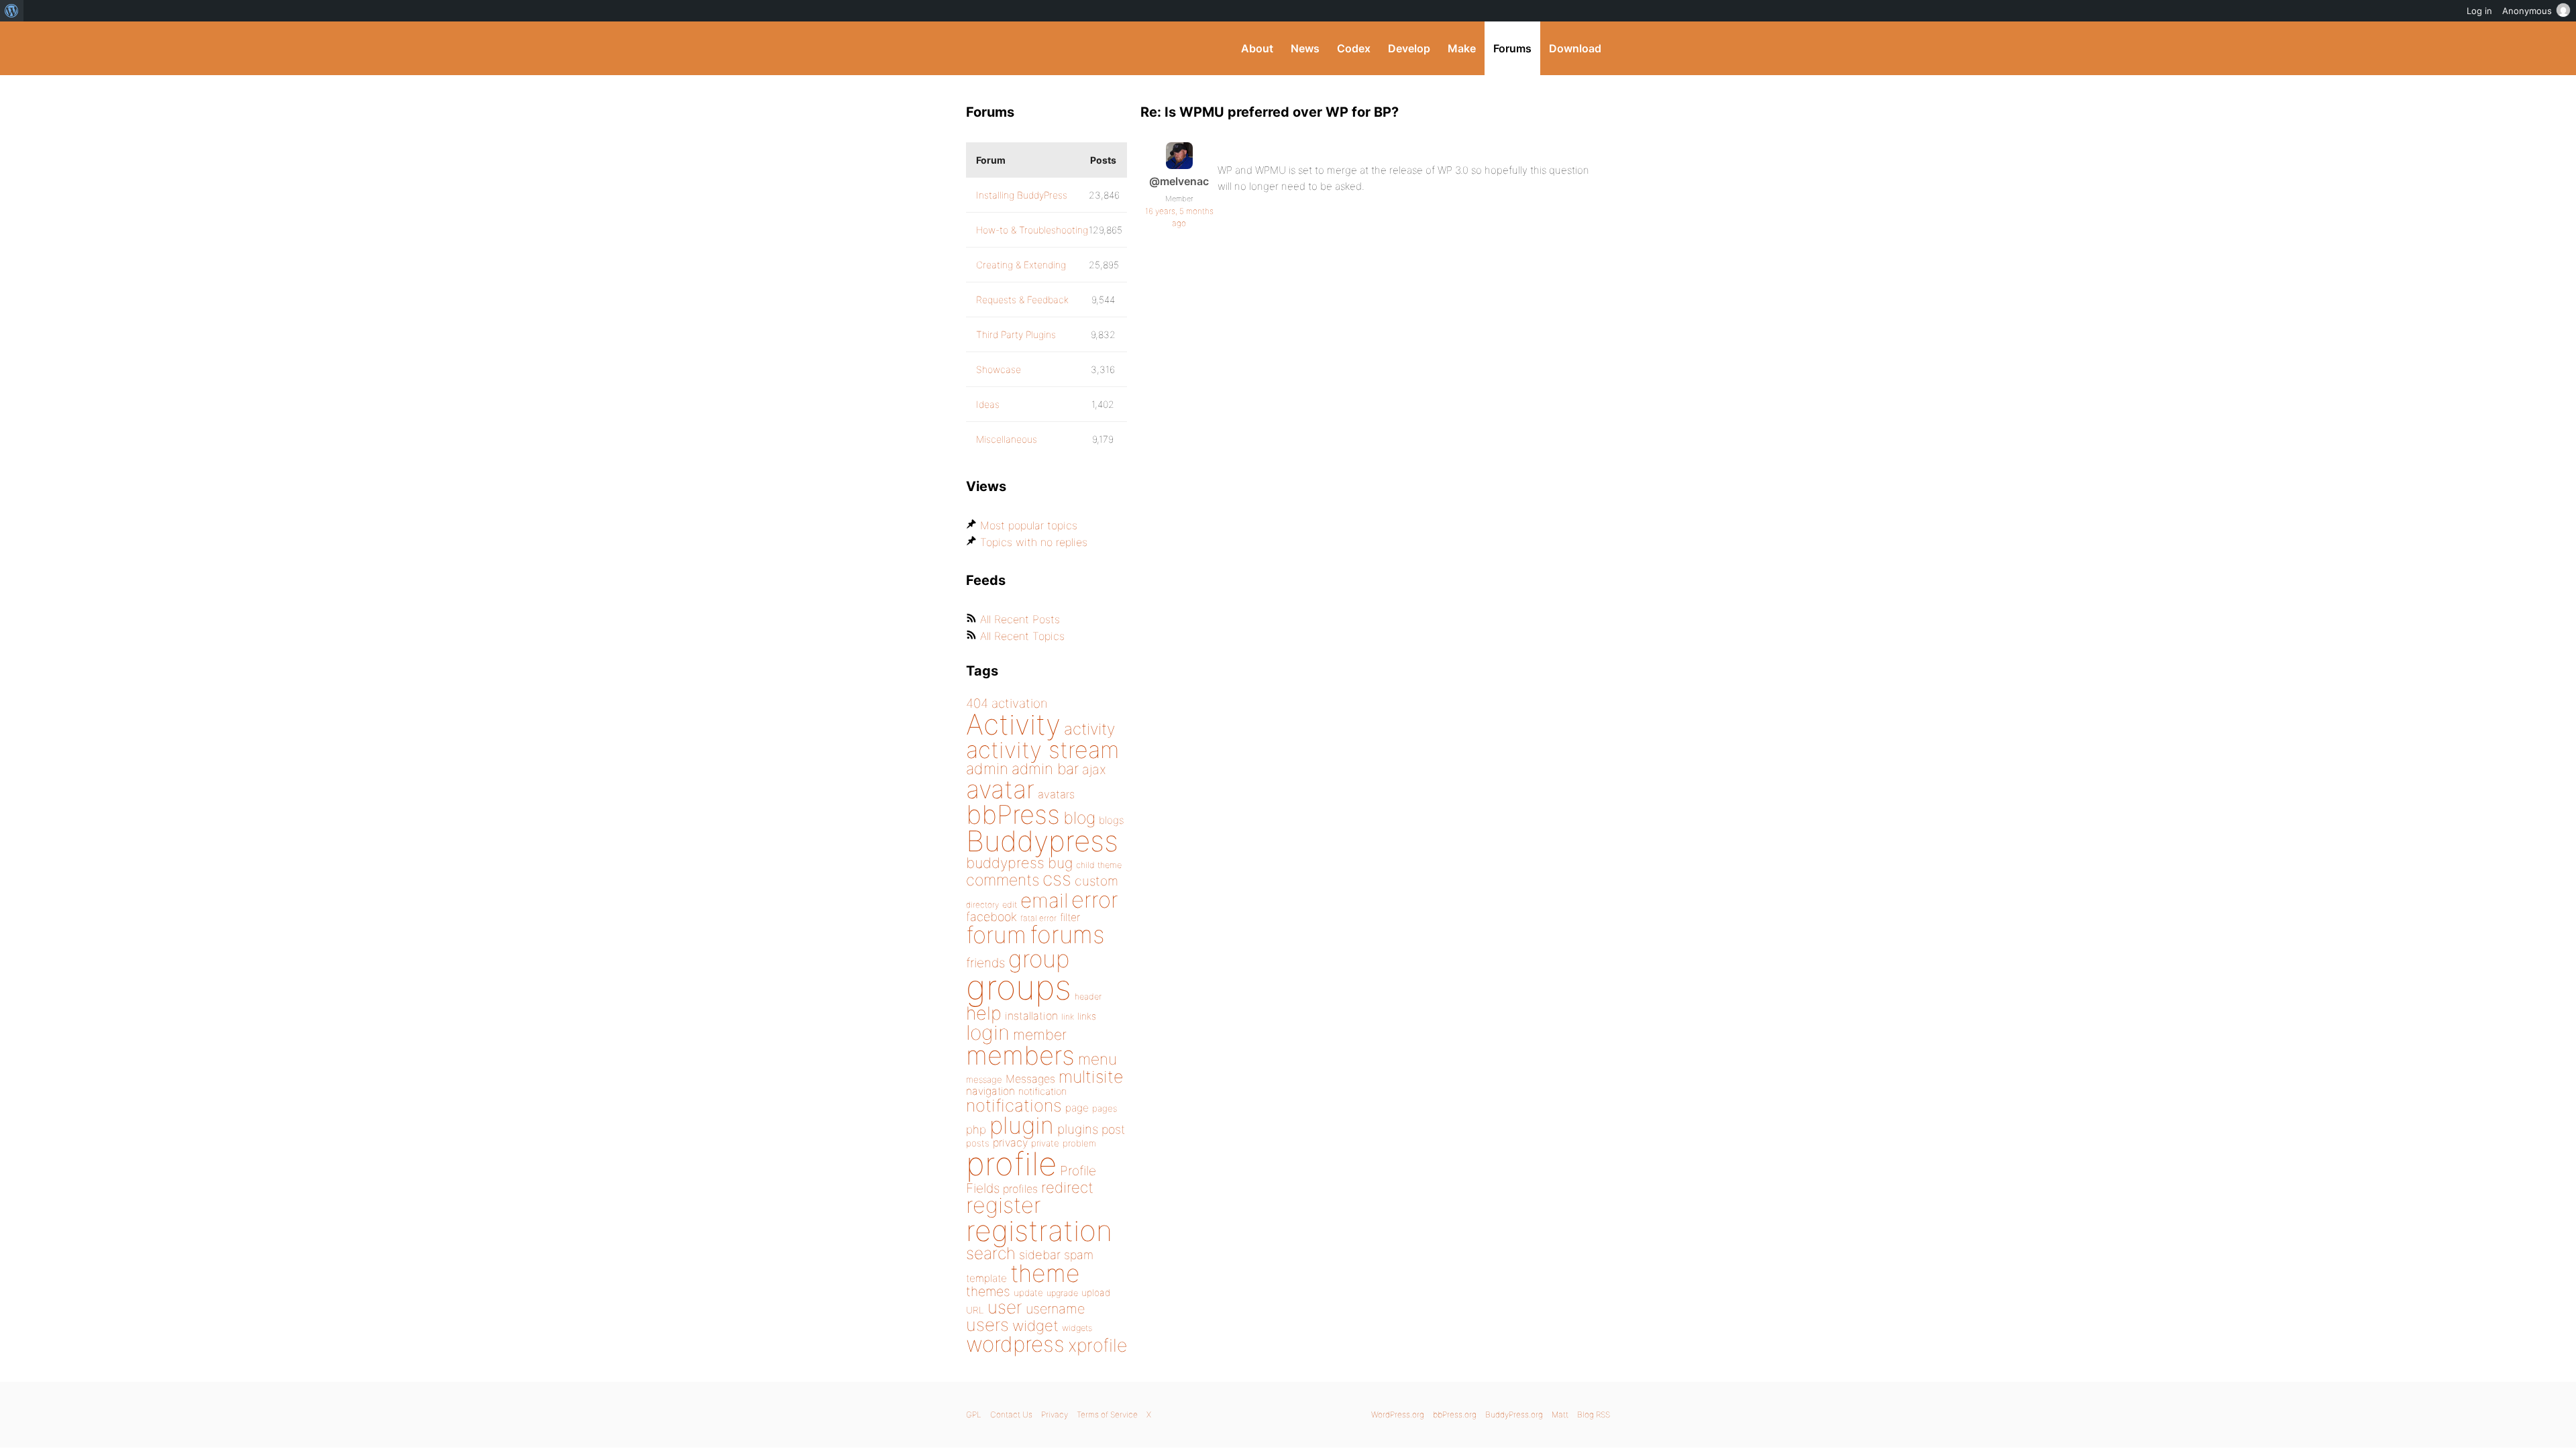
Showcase (999, 369)
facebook (991, 917)
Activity (1013, 724)
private (1045, 1143)
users (987, 1325)
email (1044, 900)
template (986, 1278)
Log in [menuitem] (2479, 11)
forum (996, 935)
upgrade (1062, 1293)
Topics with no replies (1034, 542)
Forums (1512, 48)
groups (1019, 987)
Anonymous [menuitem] (2527, 11)
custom (1096, 881)
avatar (1000, 789)
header (1088, 997)
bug (1060, 863)
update (1028, 1293)
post (1113, 1129)
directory (982, 905)
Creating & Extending (1021, 265)
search (991, 1253)
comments (1003, 880)
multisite (1091, 1077)
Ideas (988, 404)
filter (1070, 917)
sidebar (1040, 1254)
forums (1067, 934)
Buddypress (1042, 841)
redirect (1067, 1187)
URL (975, 1310)
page (1077, 1108)
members (1020, 1055)
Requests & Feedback (1022, 300)
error (1095, 900)
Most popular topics (1029, 525)
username (1055, 1309)
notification (1042, 1091)
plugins (1078, 1129)
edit (1010, 905)
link (1068, 1017)
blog (1079, 818)
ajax (1094, 769)
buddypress (1005, 863)
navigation (990, 1091)
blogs (1111, 820)
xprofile (1097, 1345)
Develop (1409, 48)
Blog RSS (1594, 1414)
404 (977, 703)
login (988, 1032)
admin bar (1045, 768)
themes (988, 1291)
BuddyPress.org (1056, 48)
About (1257, 48)
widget (1035, 1326)
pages (1105, 1108)
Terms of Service (1107, 1414)
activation (1020, 703)
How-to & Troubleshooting (1032, 230)
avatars (1056, 794)
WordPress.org (1398, 1414)
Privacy (1055, 1414)
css (1057, 879)
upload (1096, 1293)
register (1004, 1205)
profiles (1020, 1189)
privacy (1010, 1142)
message (984, 1079)
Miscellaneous (1007, 439)
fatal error (1038, 918)
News (1305, 48)
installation (1031, 1016)
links (1087, 1016)
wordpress (1015, 1344)
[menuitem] (12, 11)
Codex (1354, 48)
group (1039, 959)
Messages (1030, 1079)
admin (987, 769)
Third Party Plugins (1016, 334)
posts (978, 1143)
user (1005, 1307)
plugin (1022, 1125)
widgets (1077, 1328)
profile (1011, 1164)
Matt (1560, 1414)
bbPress (1013, 814)
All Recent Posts (1020, 619)
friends (985, 963)
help (984, 1013)
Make (1462, 48)
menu (1097, 1059)
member (1040, 1034)
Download (1575, 48)
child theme (1099, 865)
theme (1045, 1273)
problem (1079, 1143)
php (976, 1129)
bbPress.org (1455, 1414)
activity (1089, 729)
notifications (1014, 1105)
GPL (974, 1414)
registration (1039, 1231)
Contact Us (1011, 1414)
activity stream (1043, 750)
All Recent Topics (1022, 636)
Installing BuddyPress (1022, 195)
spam (1079, 1255)
